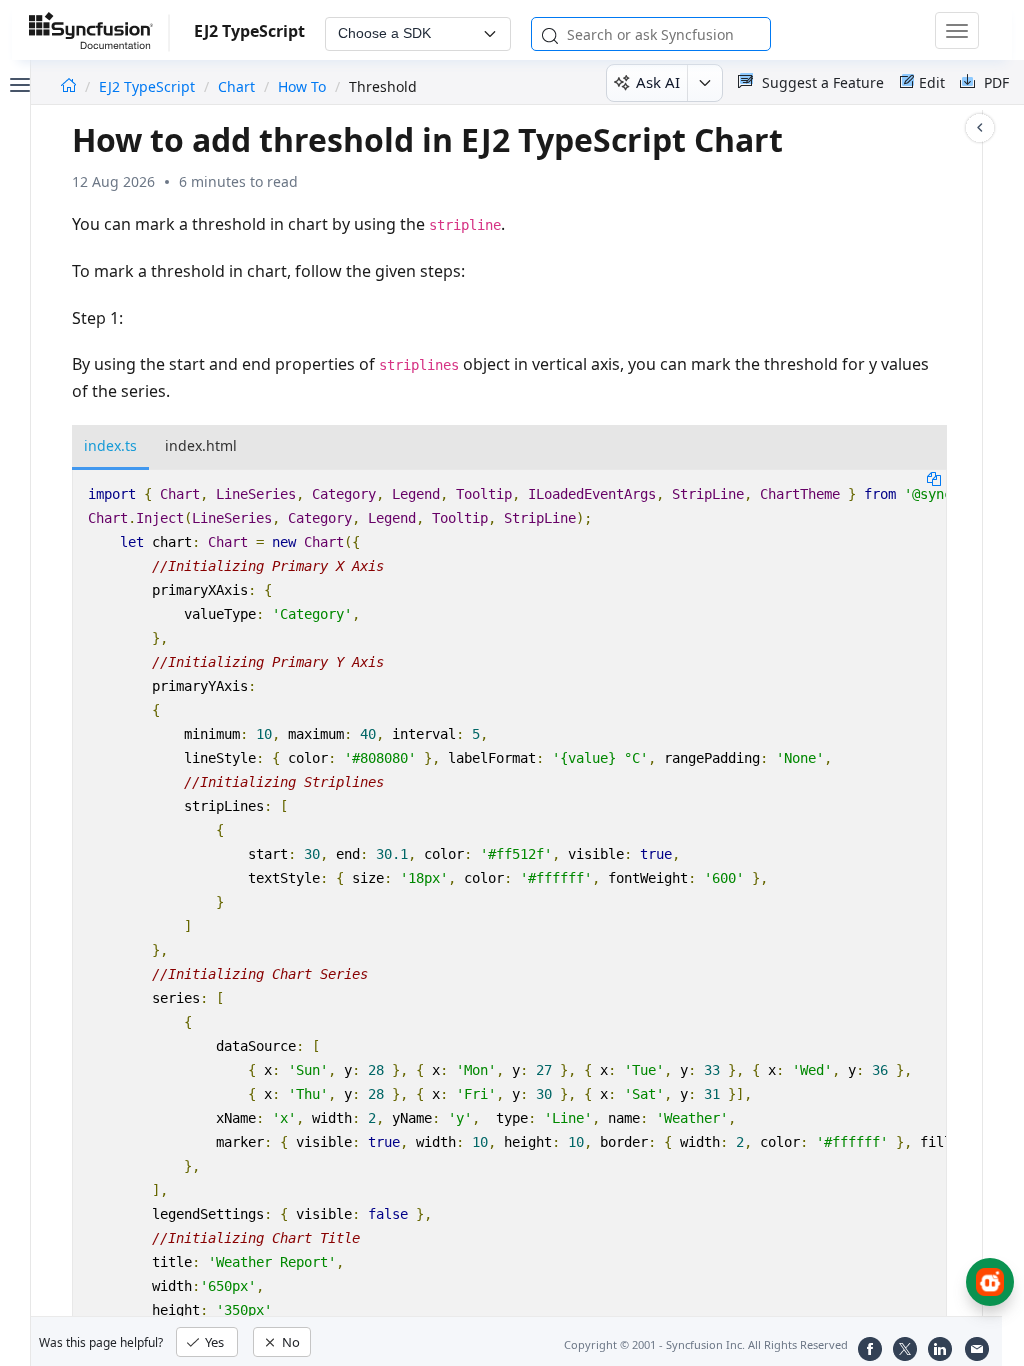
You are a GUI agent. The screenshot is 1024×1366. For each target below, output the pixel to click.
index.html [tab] (201, 445)
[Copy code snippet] (934, 478)
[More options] (704, 83)
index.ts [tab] (110, 445)
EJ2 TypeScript (149, 86)
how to (302, 86)
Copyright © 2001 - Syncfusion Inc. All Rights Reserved (706, 1344)
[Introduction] (68, 86)
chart (236, 86)
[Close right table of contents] (980, 128)
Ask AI (658, 82)
